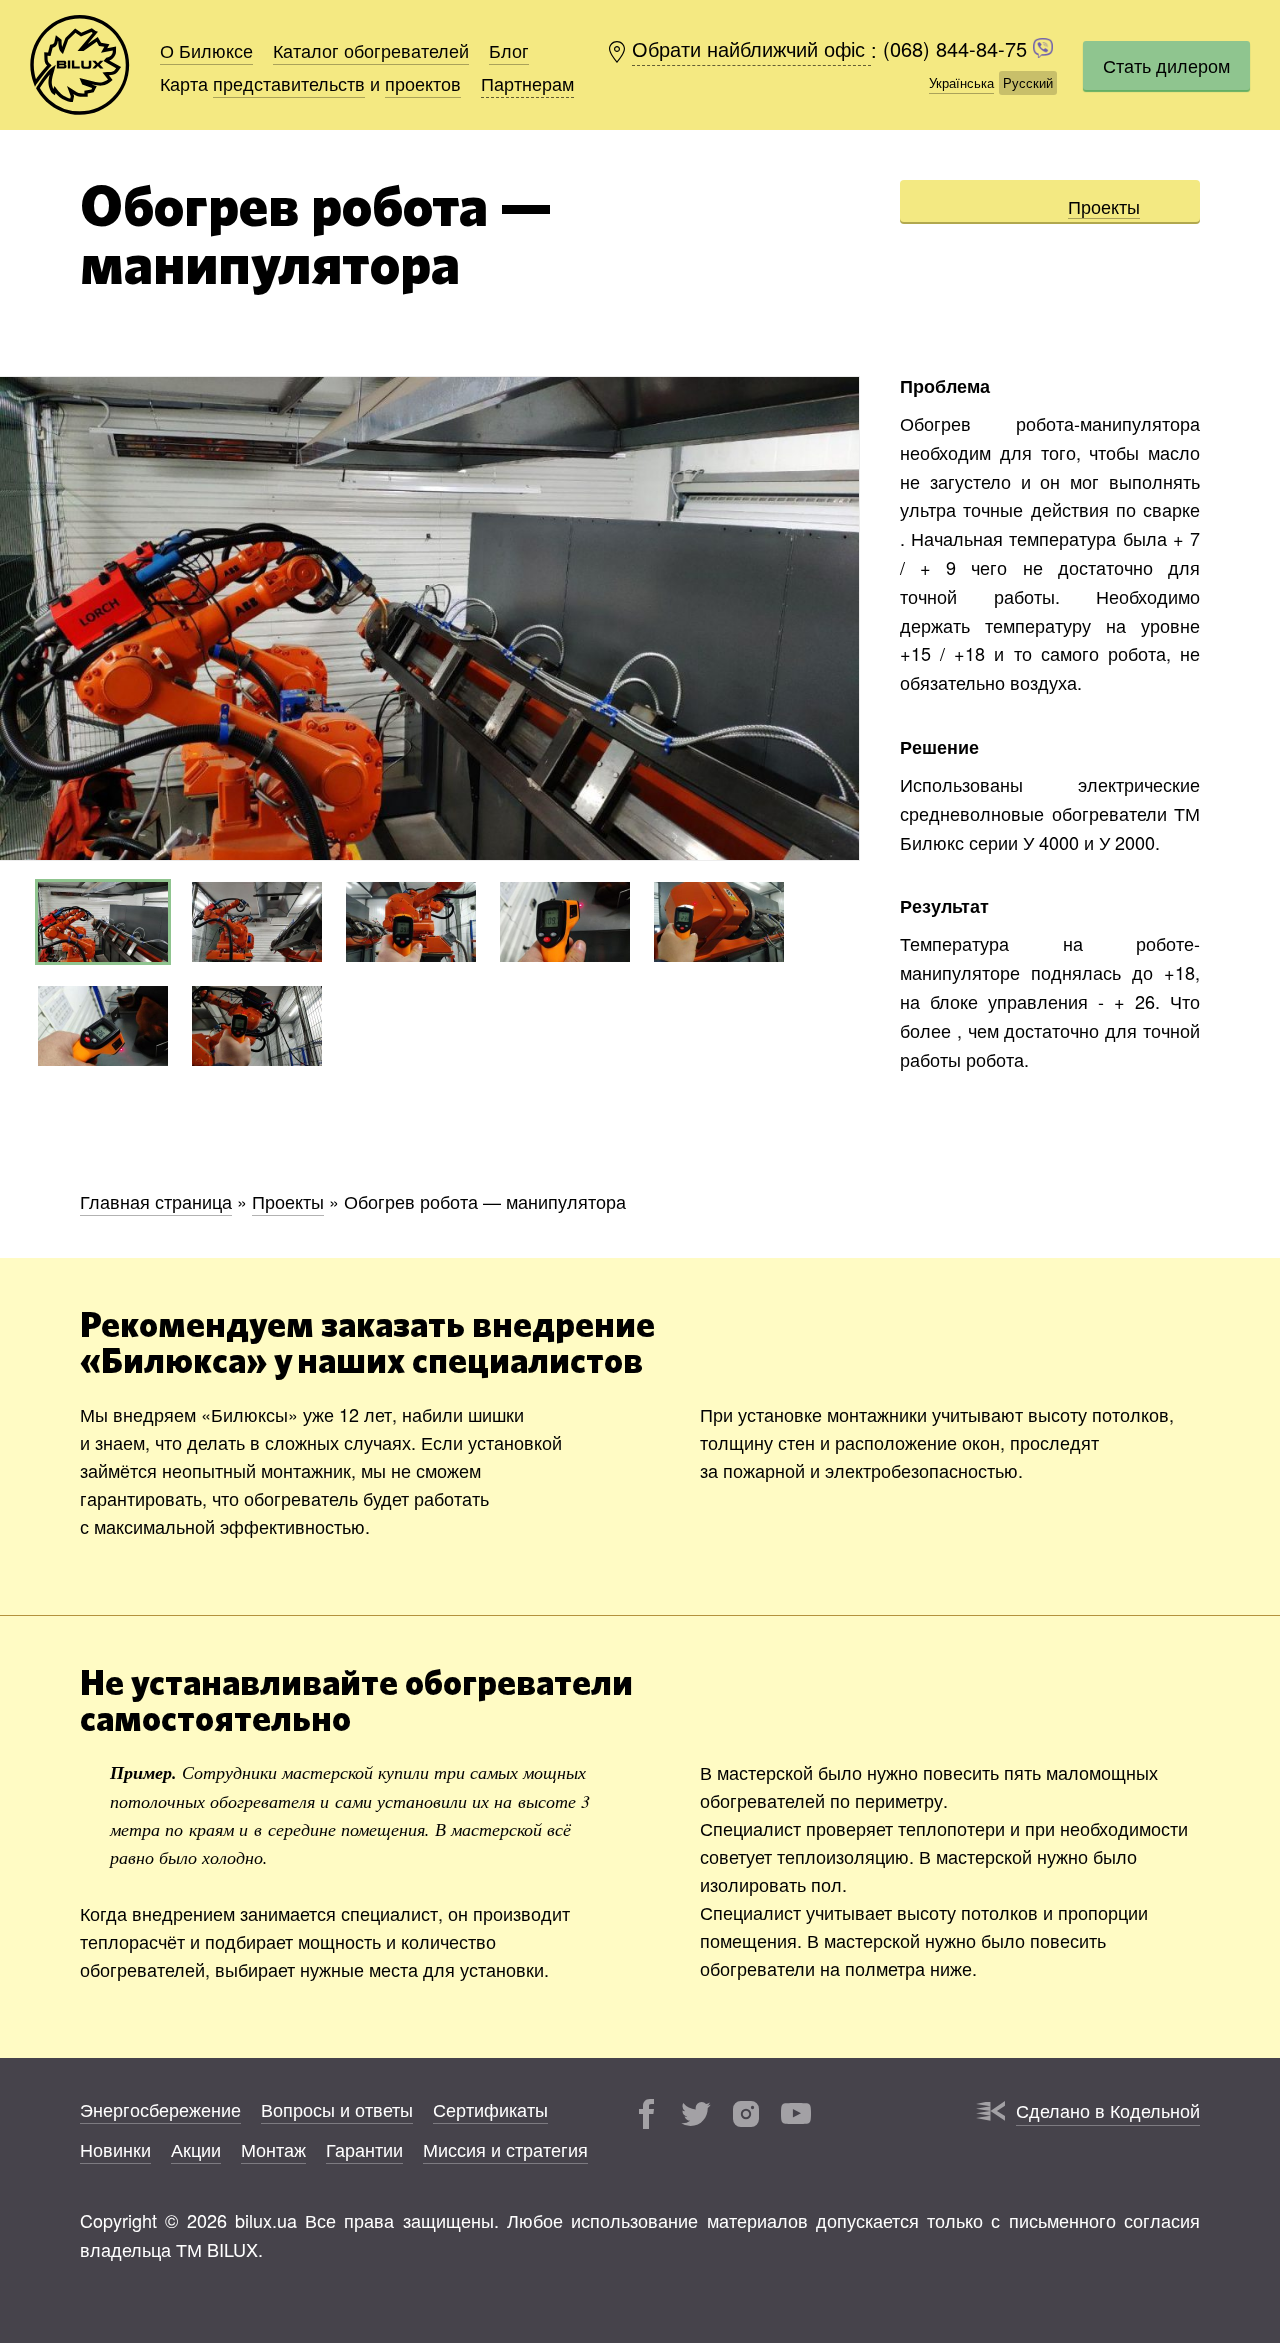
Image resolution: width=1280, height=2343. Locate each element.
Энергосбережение (160, 2109)
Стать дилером (1166, 65)
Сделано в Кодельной (1108, 2110)
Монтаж (273, 2149)
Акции (196, 2149)
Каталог (371, 50)
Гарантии (364, 2149)
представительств (289, 83)
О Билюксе (206, 50)
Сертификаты (490, 2109)
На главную (80, 65)
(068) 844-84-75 (958, 49)
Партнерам (527, 83)
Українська (961, 82)
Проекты (1104, 206)
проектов (423, 83)
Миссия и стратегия (505, 2149)
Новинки (115, 2149)
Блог (509, 50)
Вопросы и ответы (337, 2109)
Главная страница (156, 1201)
